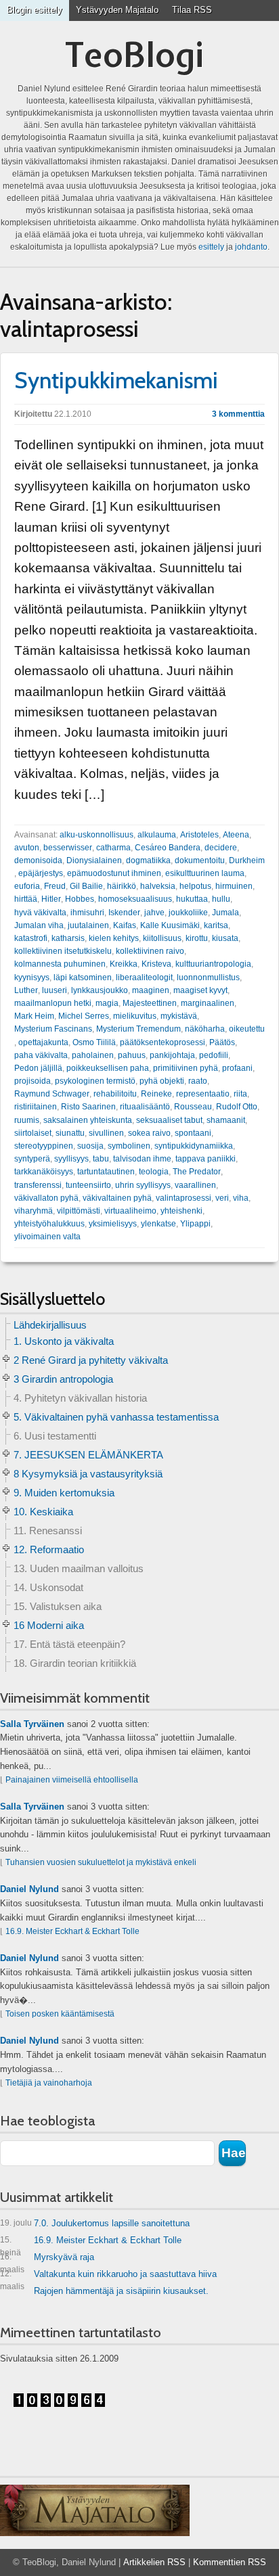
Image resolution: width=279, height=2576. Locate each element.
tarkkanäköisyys (44, 1172)
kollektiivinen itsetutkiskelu (63, 951)
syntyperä (32, 1159)
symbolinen (129, 1146)
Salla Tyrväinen (32, 1724)
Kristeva (156, 964)
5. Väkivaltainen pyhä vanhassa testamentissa (116, 1417)
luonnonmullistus (208, 977)
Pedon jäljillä (38, 1068)
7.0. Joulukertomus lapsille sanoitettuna (95, 2223)
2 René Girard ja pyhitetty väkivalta (91, 1360)
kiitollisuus (162, 938)
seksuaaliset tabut (169, 1120)
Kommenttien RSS (230, 2562)
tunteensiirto (88, 1185)
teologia (154, 1172)
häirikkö (122, 886)
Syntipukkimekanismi (116, 380)
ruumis (27, 1120)
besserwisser (68, 848)
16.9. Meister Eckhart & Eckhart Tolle (72, 1931)
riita (240, 1094)
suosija (90, 1146)
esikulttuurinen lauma (205, 873)
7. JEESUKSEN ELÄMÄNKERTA (88, 1455)
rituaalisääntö (145, 1107)
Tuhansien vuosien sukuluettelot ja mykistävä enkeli (101, 1862)
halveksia (158, 886)
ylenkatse (158, 1224)
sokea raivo (149, 1133)
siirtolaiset (33, 1133)
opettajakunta (43, 1042)
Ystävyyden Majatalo (117, 10)
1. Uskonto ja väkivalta (64, 1341)
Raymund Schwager (52, 1094)
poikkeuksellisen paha (108, 1068)
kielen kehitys (114, 938)
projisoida (33, 1081)
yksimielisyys (113, 1224)
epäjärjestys (41, 873)
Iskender (124, 913)
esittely (211, 247)
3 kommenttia (238, 414)
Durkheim (247, 860)
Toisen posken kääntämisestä (60, 2014)
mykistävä (179, 1016)
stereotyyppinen (44, 1146)
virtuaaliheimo (130, 1211)
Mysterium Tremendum (138, 1029)
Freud (55, 886)
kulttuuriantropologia (213, 964)
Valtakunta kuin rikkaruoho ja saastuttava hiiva (108, 2277)
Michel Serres (84, 1016)
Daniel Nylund (29, 1889)
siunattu (70, 1133)
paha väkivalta (41, 1055)
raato (198, 1081)
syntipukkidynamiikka (194, 1146)
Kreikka (124, 964)
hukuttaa (192, 899)
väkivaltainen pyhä (117, 1198)
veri (222, 1198)
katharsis (68, 938)
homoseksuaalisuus (135, 899)
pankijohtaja (172, 1055)
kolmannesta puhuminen (60, 964)
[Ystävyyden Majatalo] (95, 2510)
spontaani (193, 1133)
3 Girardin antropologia (63, 1379)
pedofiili (214, 1055)
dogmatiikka (148, 860)
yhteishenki (181, 1211)
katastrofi (31, 938)
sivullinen (106, 1133)
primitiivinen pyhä (186, 1068)
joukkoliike (188, 913)
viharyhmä (34, 1211)
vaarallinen (195, 1185)
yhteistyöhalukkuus (49, 1224)
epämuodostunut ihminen (114, 873)
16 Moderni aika (49, 1625)
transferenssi (38, 1185)
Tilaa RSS (192, 10)
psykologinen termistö (95, 1081)
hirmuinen (234, 886)
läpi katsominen (83, 977)
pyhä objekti (162, 1081)
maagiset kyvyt (200, 990)
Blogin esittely (35, 10)
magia (107, 1003)
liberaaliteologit (144, 977)
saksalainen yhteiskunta (88, 1120)
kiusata (225, 938)
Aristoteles (199, 835)
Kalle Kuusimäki (170, 925)
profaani (237, 1068)
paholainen (93, 1055)
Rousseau (193, 1107)
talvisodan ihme (142, 1159)
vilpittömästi (79, 1211)
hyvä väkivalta (40, 913)
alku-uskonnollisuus (96, 835)
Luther (26, 990)
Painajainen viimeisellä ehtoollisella (72, 1780)
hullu (221, 899)
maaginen (151, 990)
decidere (221, 848)
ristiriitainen (36, 1107)
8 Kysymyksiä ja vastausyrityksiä (88, 1474)
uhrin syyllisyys (143, 1185)
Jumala (226, 913)
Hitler (51, 899)
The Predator (197, 1172)
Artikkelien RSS (154, 2562)
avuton (27, 848)
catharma (113, 848)
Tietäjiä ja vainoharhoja (49, 2083)
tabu (101, 1159)
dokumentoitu (200, 860)
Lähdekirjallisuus (50, 1325)
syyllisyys (71, 1159)
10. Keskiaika (43, 1512)
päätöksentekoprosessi (163, 1042)
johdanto (251, 247)
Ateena (236, 835)
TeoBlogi (134, 54)
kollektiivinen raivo (150, 951)
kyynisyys (32, 977)
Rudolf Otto (237, 1107)
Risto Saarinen (88, 1107)
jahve (154, 913)
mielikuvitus (135, 1016)
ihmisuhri (87, 913)
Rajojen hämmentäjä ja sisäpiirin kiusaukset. (121, 2291)
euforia (27, 886)
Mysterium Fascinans (53, 1029)
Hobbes (80, 899)
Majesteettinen (150, 1003)
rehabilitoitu (115, 1094)
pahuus (132, 1055)
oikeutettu (247, 1029)
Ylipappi (195, 1224)
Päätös (222, 1042)
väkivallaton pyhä (46, 1198)
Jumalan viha (39, 925)
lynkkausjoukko (100, 990)
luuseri (55, 990)
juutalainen (88, 925)
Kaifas (125, 925)
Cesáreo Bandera (168, 848)
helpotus (195, 886)
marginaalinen (208, 1003)
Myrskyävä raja (47, 2260)
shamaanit (226, 1120)
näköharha (205, 1029)
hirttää (26, 899)
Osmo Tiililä (94, 1042)
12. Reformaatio (49, 1549)
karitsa (216, 925)
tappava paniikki (206, 1159)
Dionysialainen (94, 860)
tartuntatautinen (106, 1172)
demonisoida (38, 860)
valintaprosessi (184, 1198)
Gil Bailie (86, 886)
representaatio (203, 1094)
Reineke (156, 1094)
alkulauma (157, 835)
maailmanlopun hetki (53, 1003)
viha (241, 1198)
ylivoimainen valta (47, 1237)
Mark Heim (34, 1016)
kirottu (197, 938)
